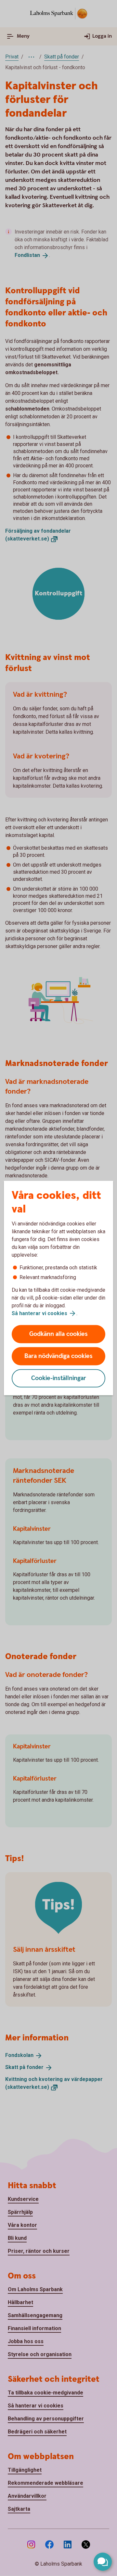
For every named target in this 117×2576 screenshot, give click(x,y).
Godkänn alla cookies (58, 1334)
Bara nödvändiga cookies (58, 1356)
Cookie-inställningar (59, 1378)
